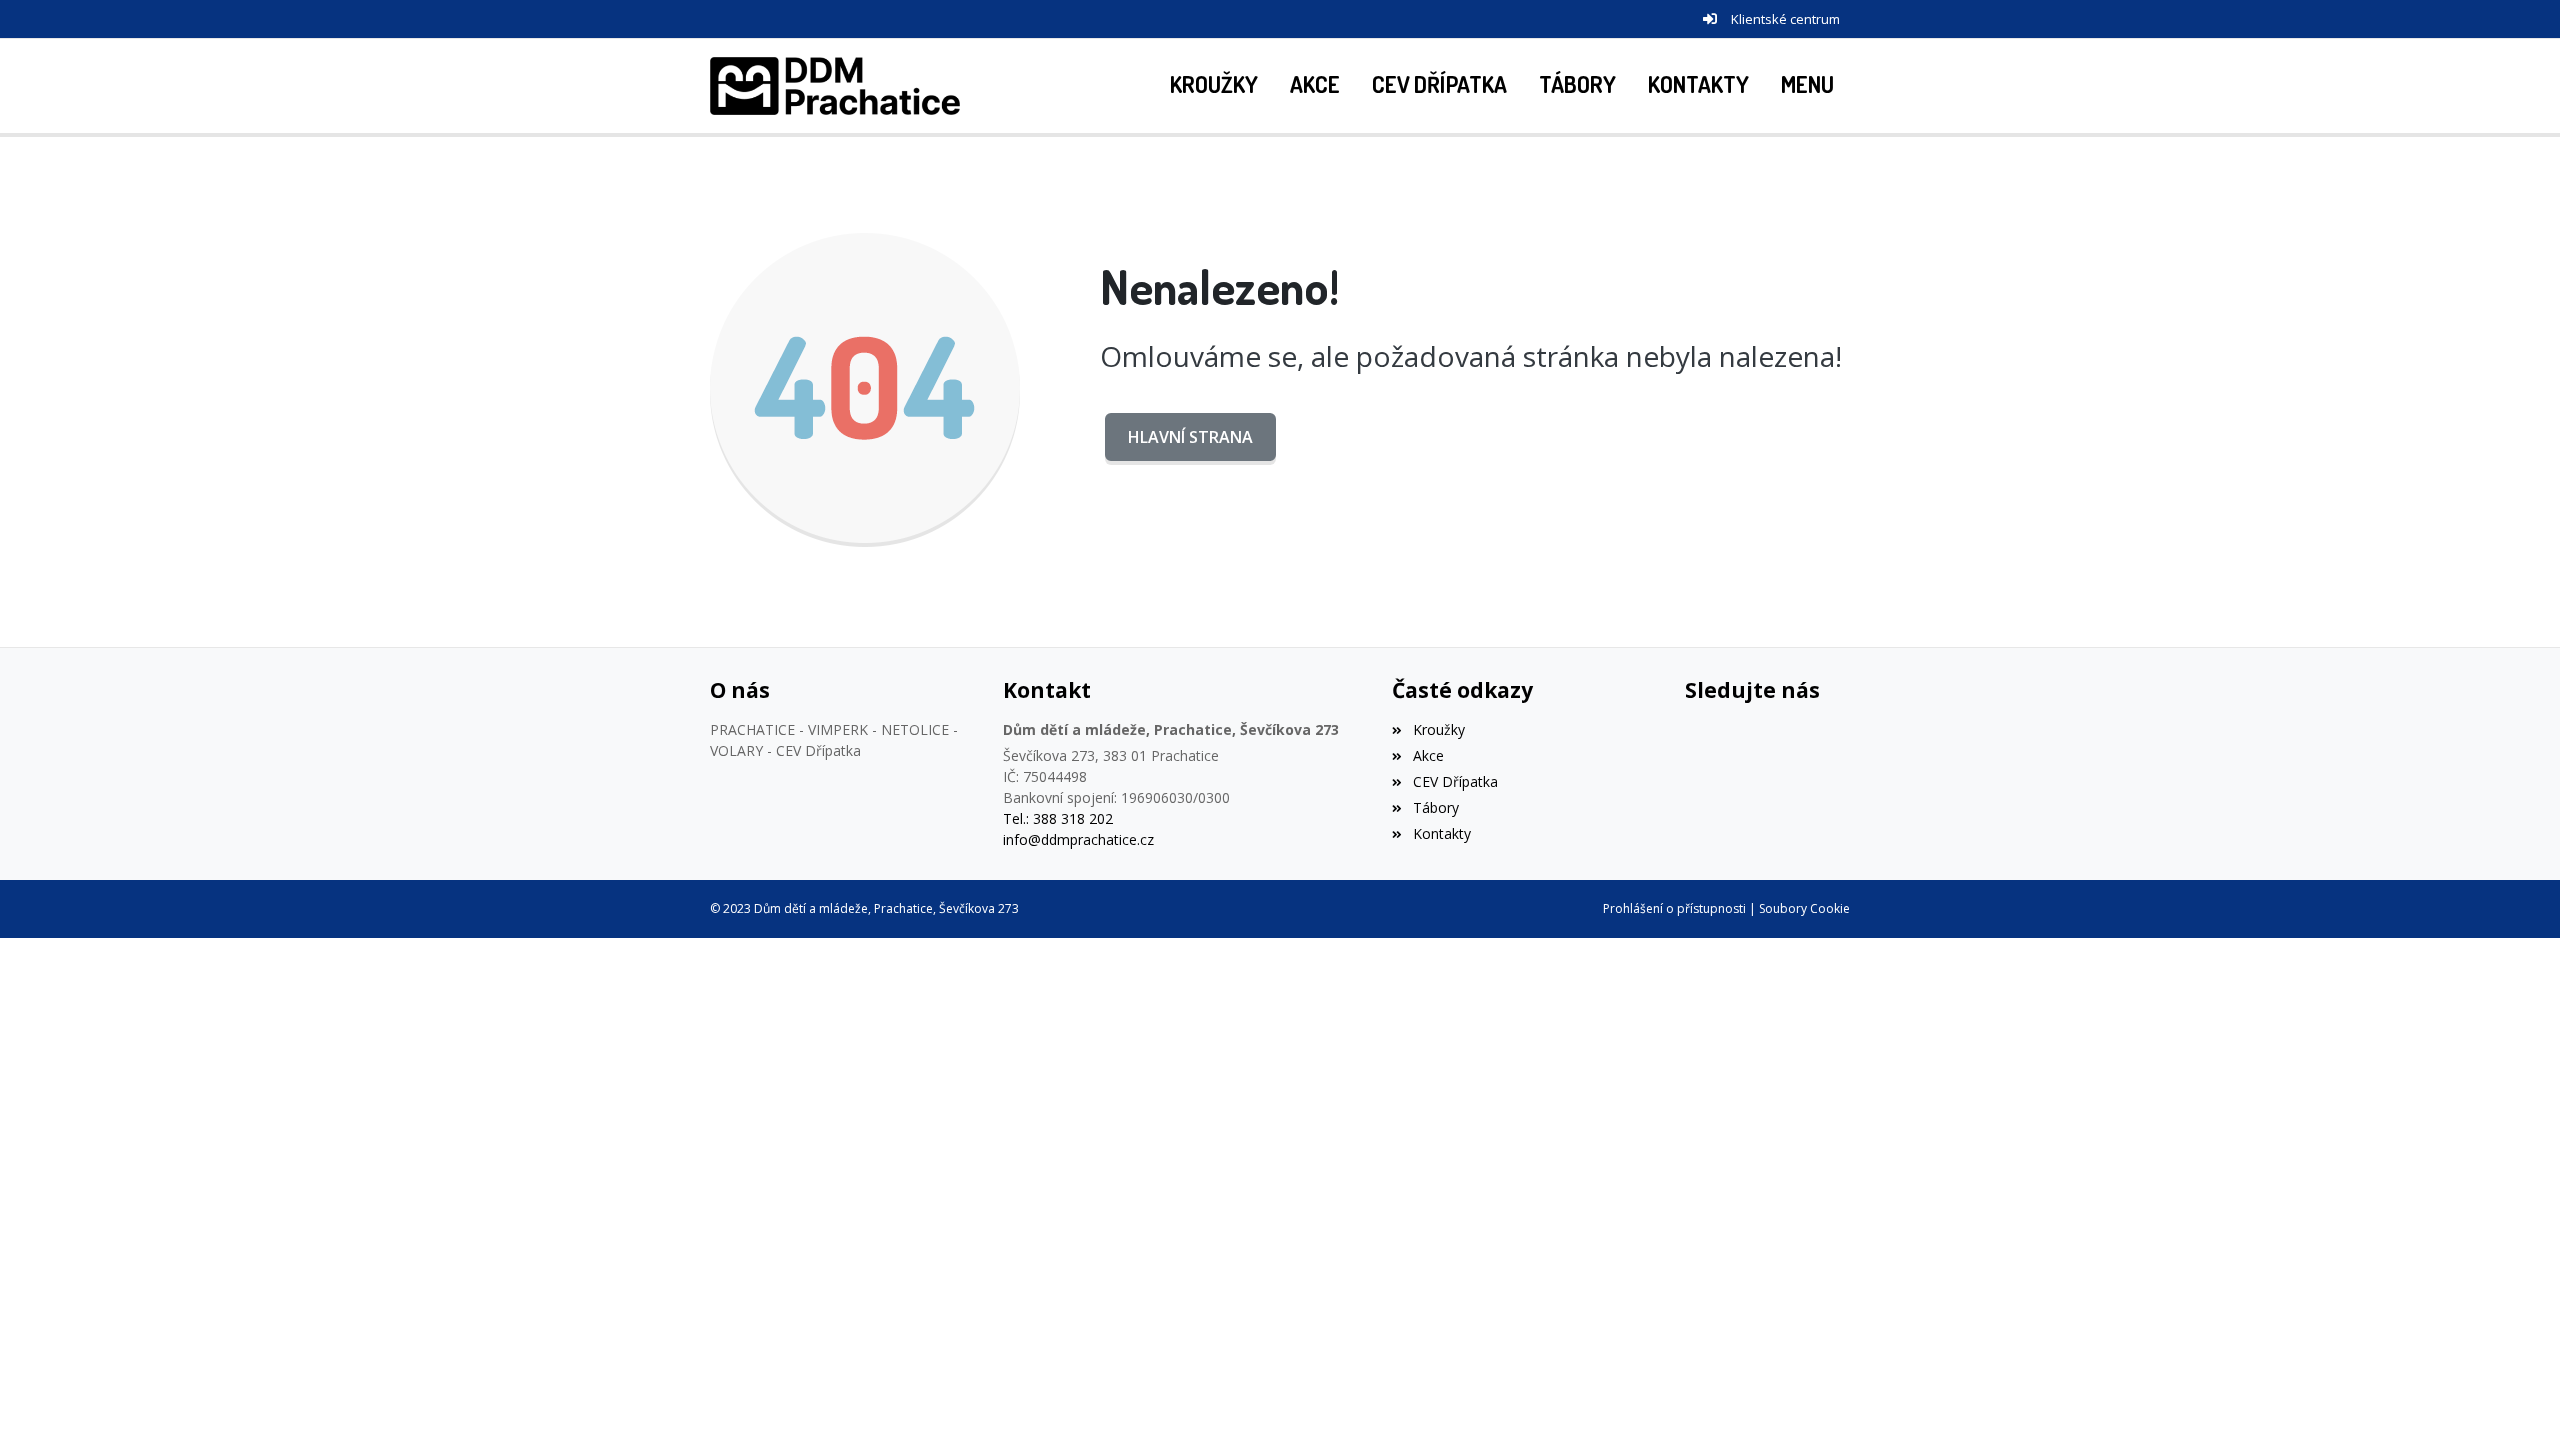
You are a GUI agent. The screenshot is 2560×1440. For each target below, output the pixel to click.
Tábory (1435, 807)
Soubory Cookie (1804, 908)
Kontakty (1441, 833)
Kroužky (1438, 729)
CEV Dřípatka (1455, 781)
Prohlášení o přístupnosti (1674, 908)
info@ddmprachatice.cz (1078, 839)
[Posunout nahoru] (2515, 1395)
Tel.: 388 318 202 (1058, 818)
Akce (1428, 755)
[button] (1807, 86)
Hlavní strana (1190, 437)
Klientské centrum (1785, 19)
